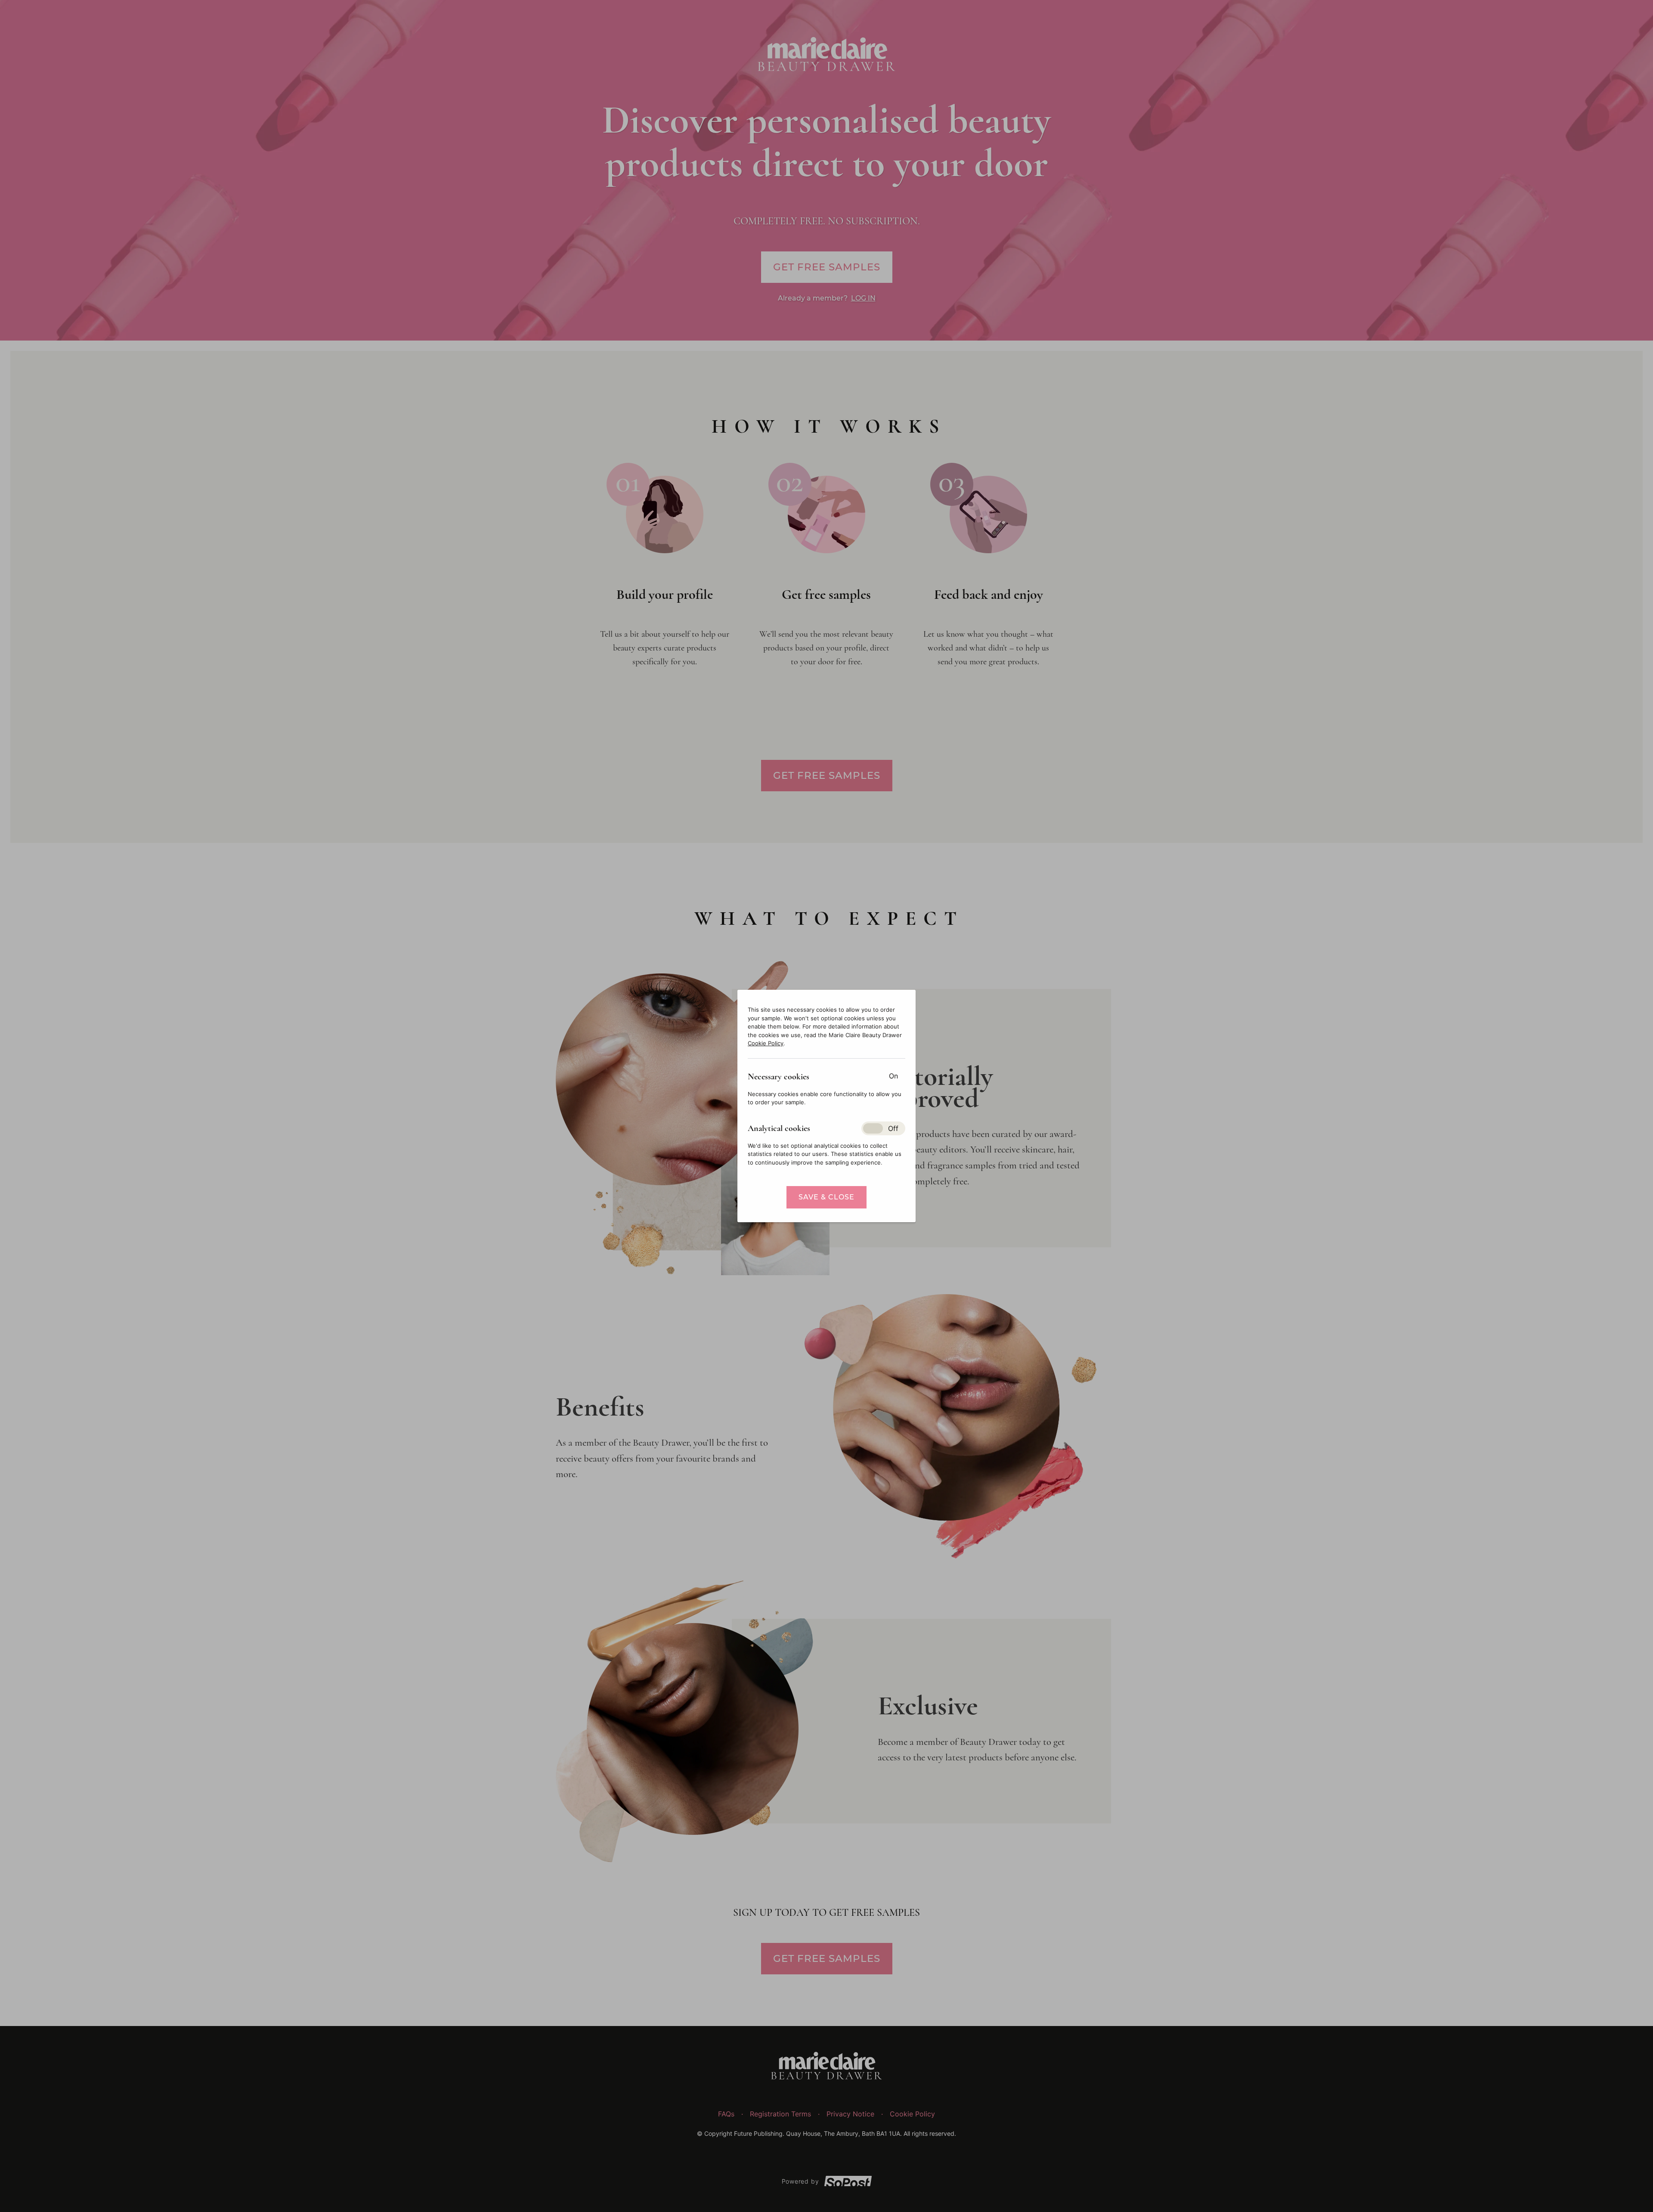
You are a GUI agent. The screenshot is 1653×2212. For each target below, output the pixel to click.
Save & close (826, 1197)
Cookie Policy (766, 1043)
